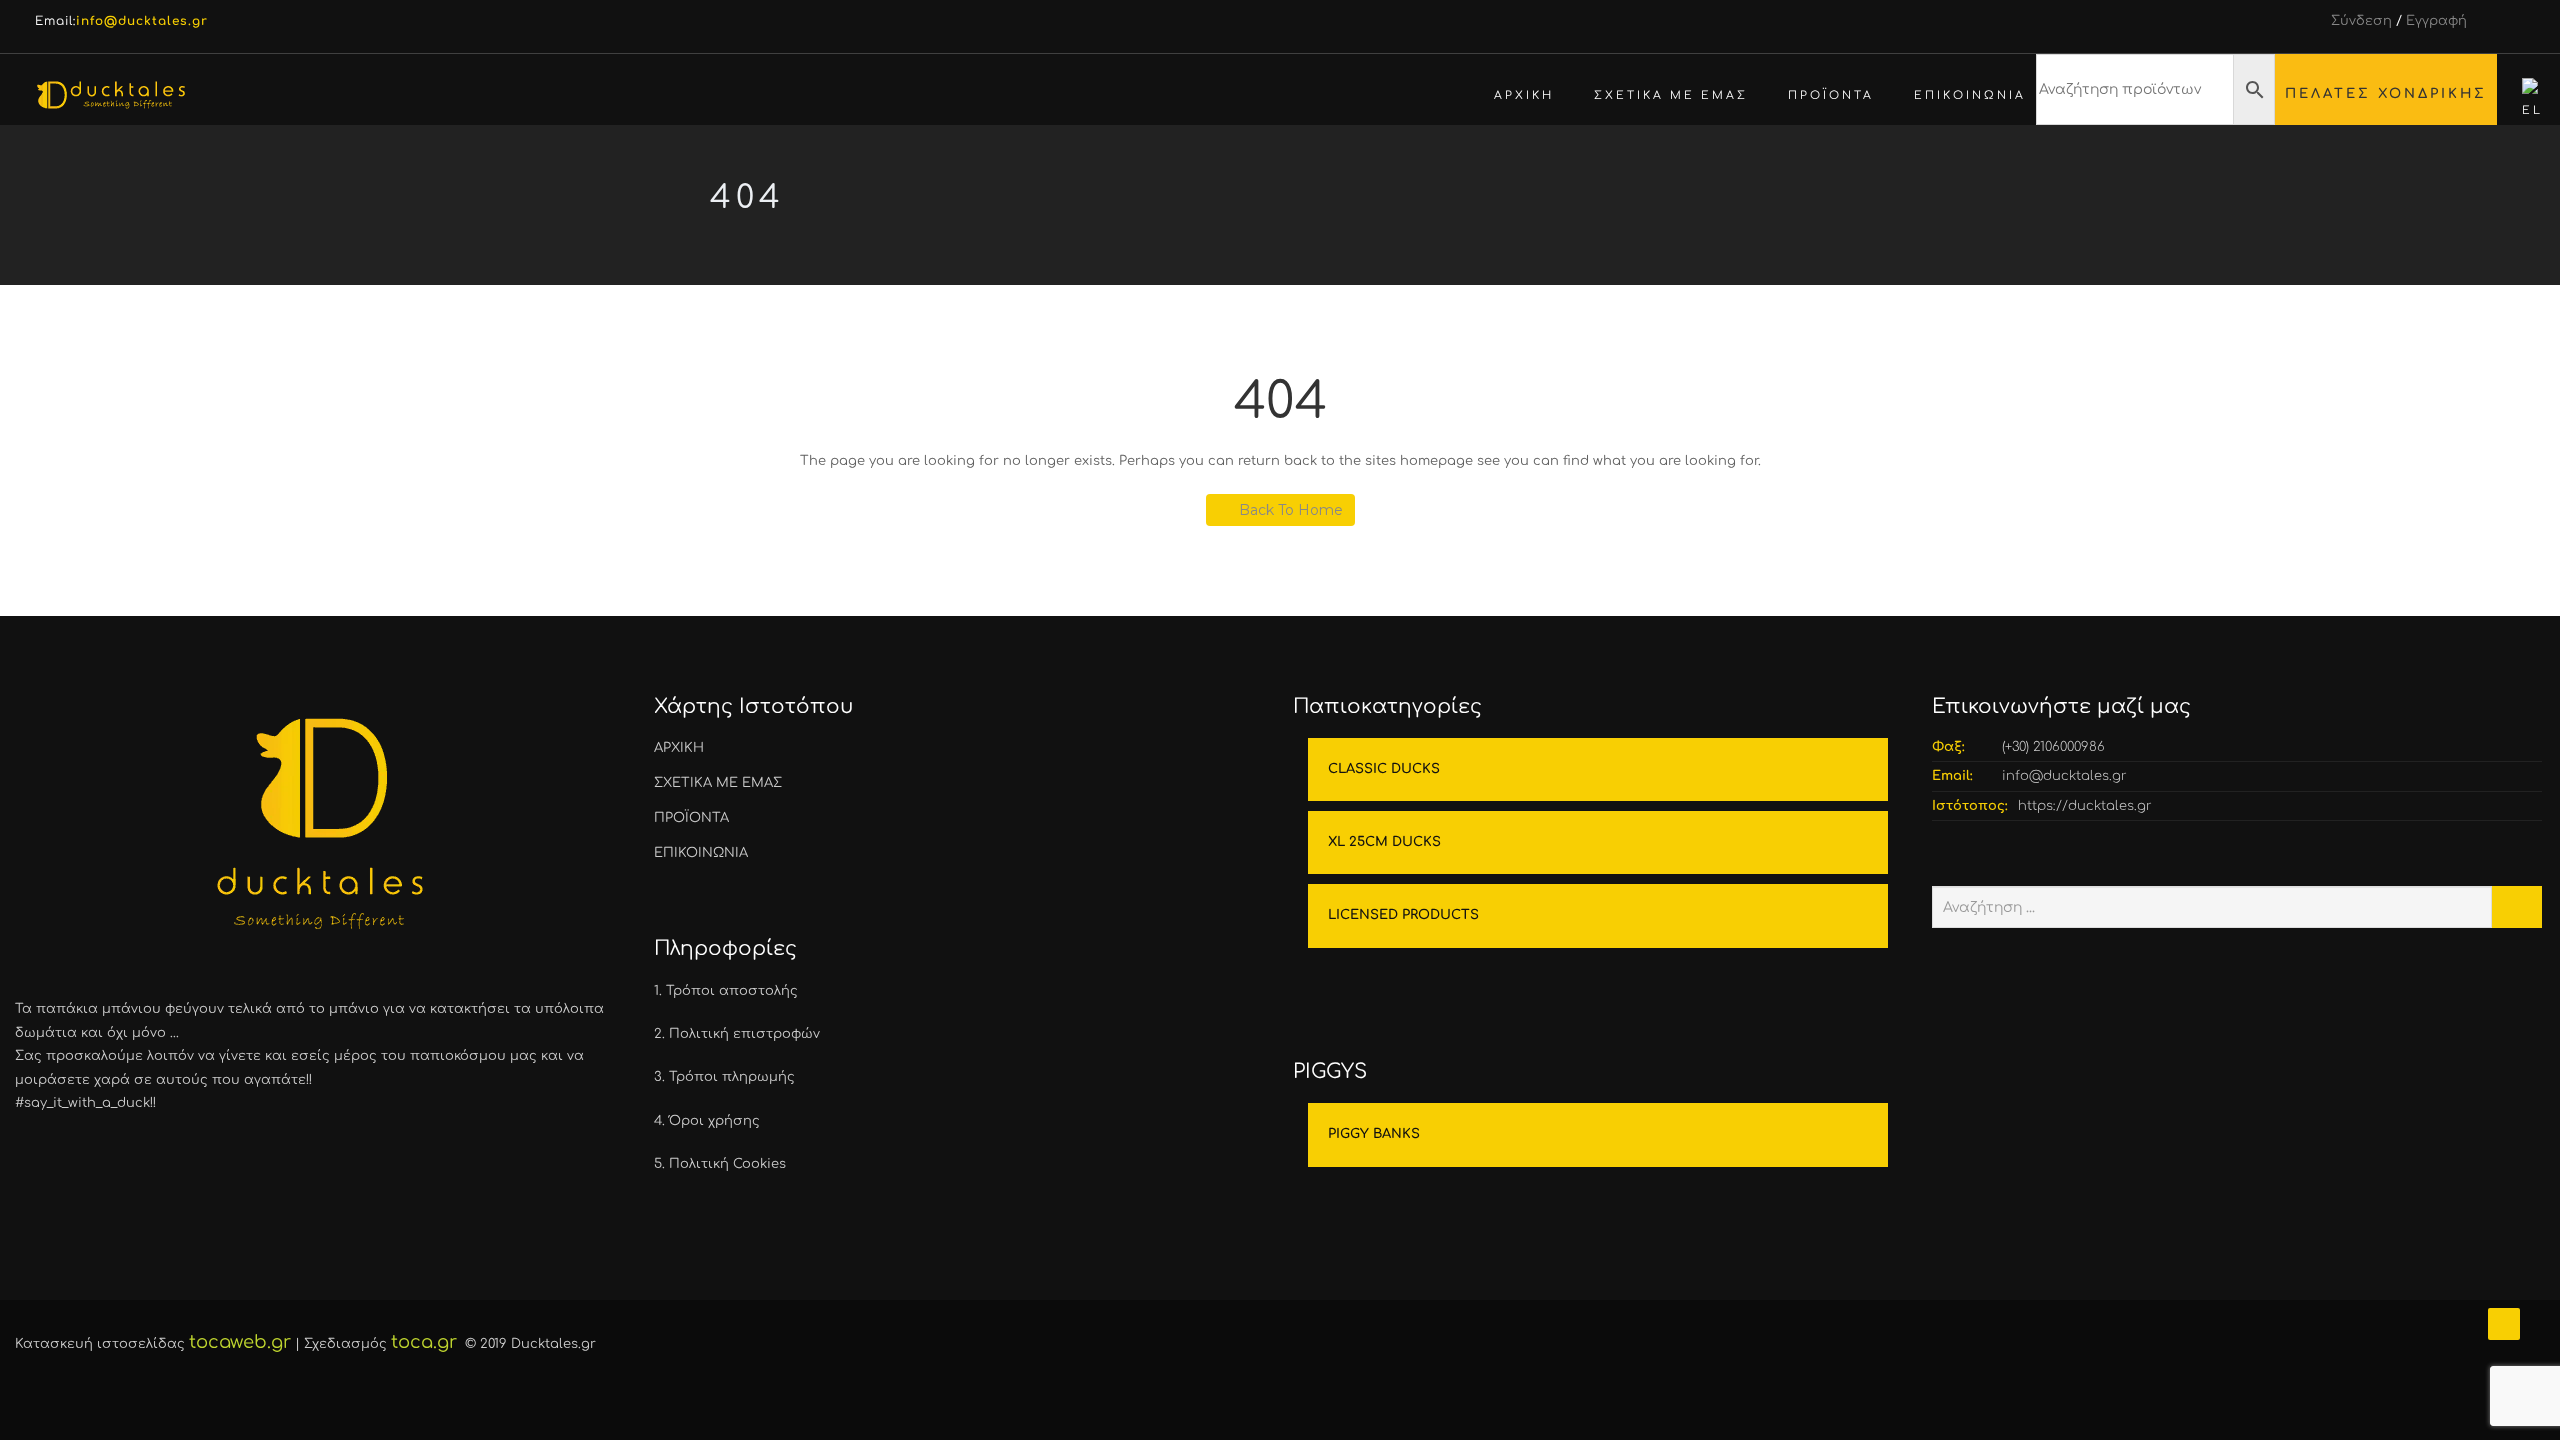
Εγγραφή (2436, 21)
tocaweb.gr (240, 1342)
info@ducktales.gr (2064, 776)
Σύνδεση (2361, 21)
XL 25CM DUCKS (1384, 842)
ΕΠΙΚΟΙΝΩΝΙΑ (1970, 95)
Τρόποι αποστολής (732, 991)
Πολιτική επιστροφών (744, 1034)
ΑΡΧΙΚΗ (1524, 95)
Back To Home (1291, 510)
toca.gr (424, 1342)
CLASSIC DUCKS (1384, 769)
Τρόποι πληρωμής (732, 1077)
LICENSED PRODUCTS (1403, 915)
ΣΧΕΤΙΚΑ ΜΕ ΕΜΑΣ (1671, 95)
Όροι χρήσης (714, 1121)
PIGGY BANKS (1374, 1134)
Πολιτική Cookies (727, 1164)
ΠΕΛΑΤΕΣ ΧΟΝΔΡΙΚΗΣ (2386, 93)
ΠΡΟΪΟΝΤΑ (1831, 95)
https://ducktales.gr (2085, 806)
